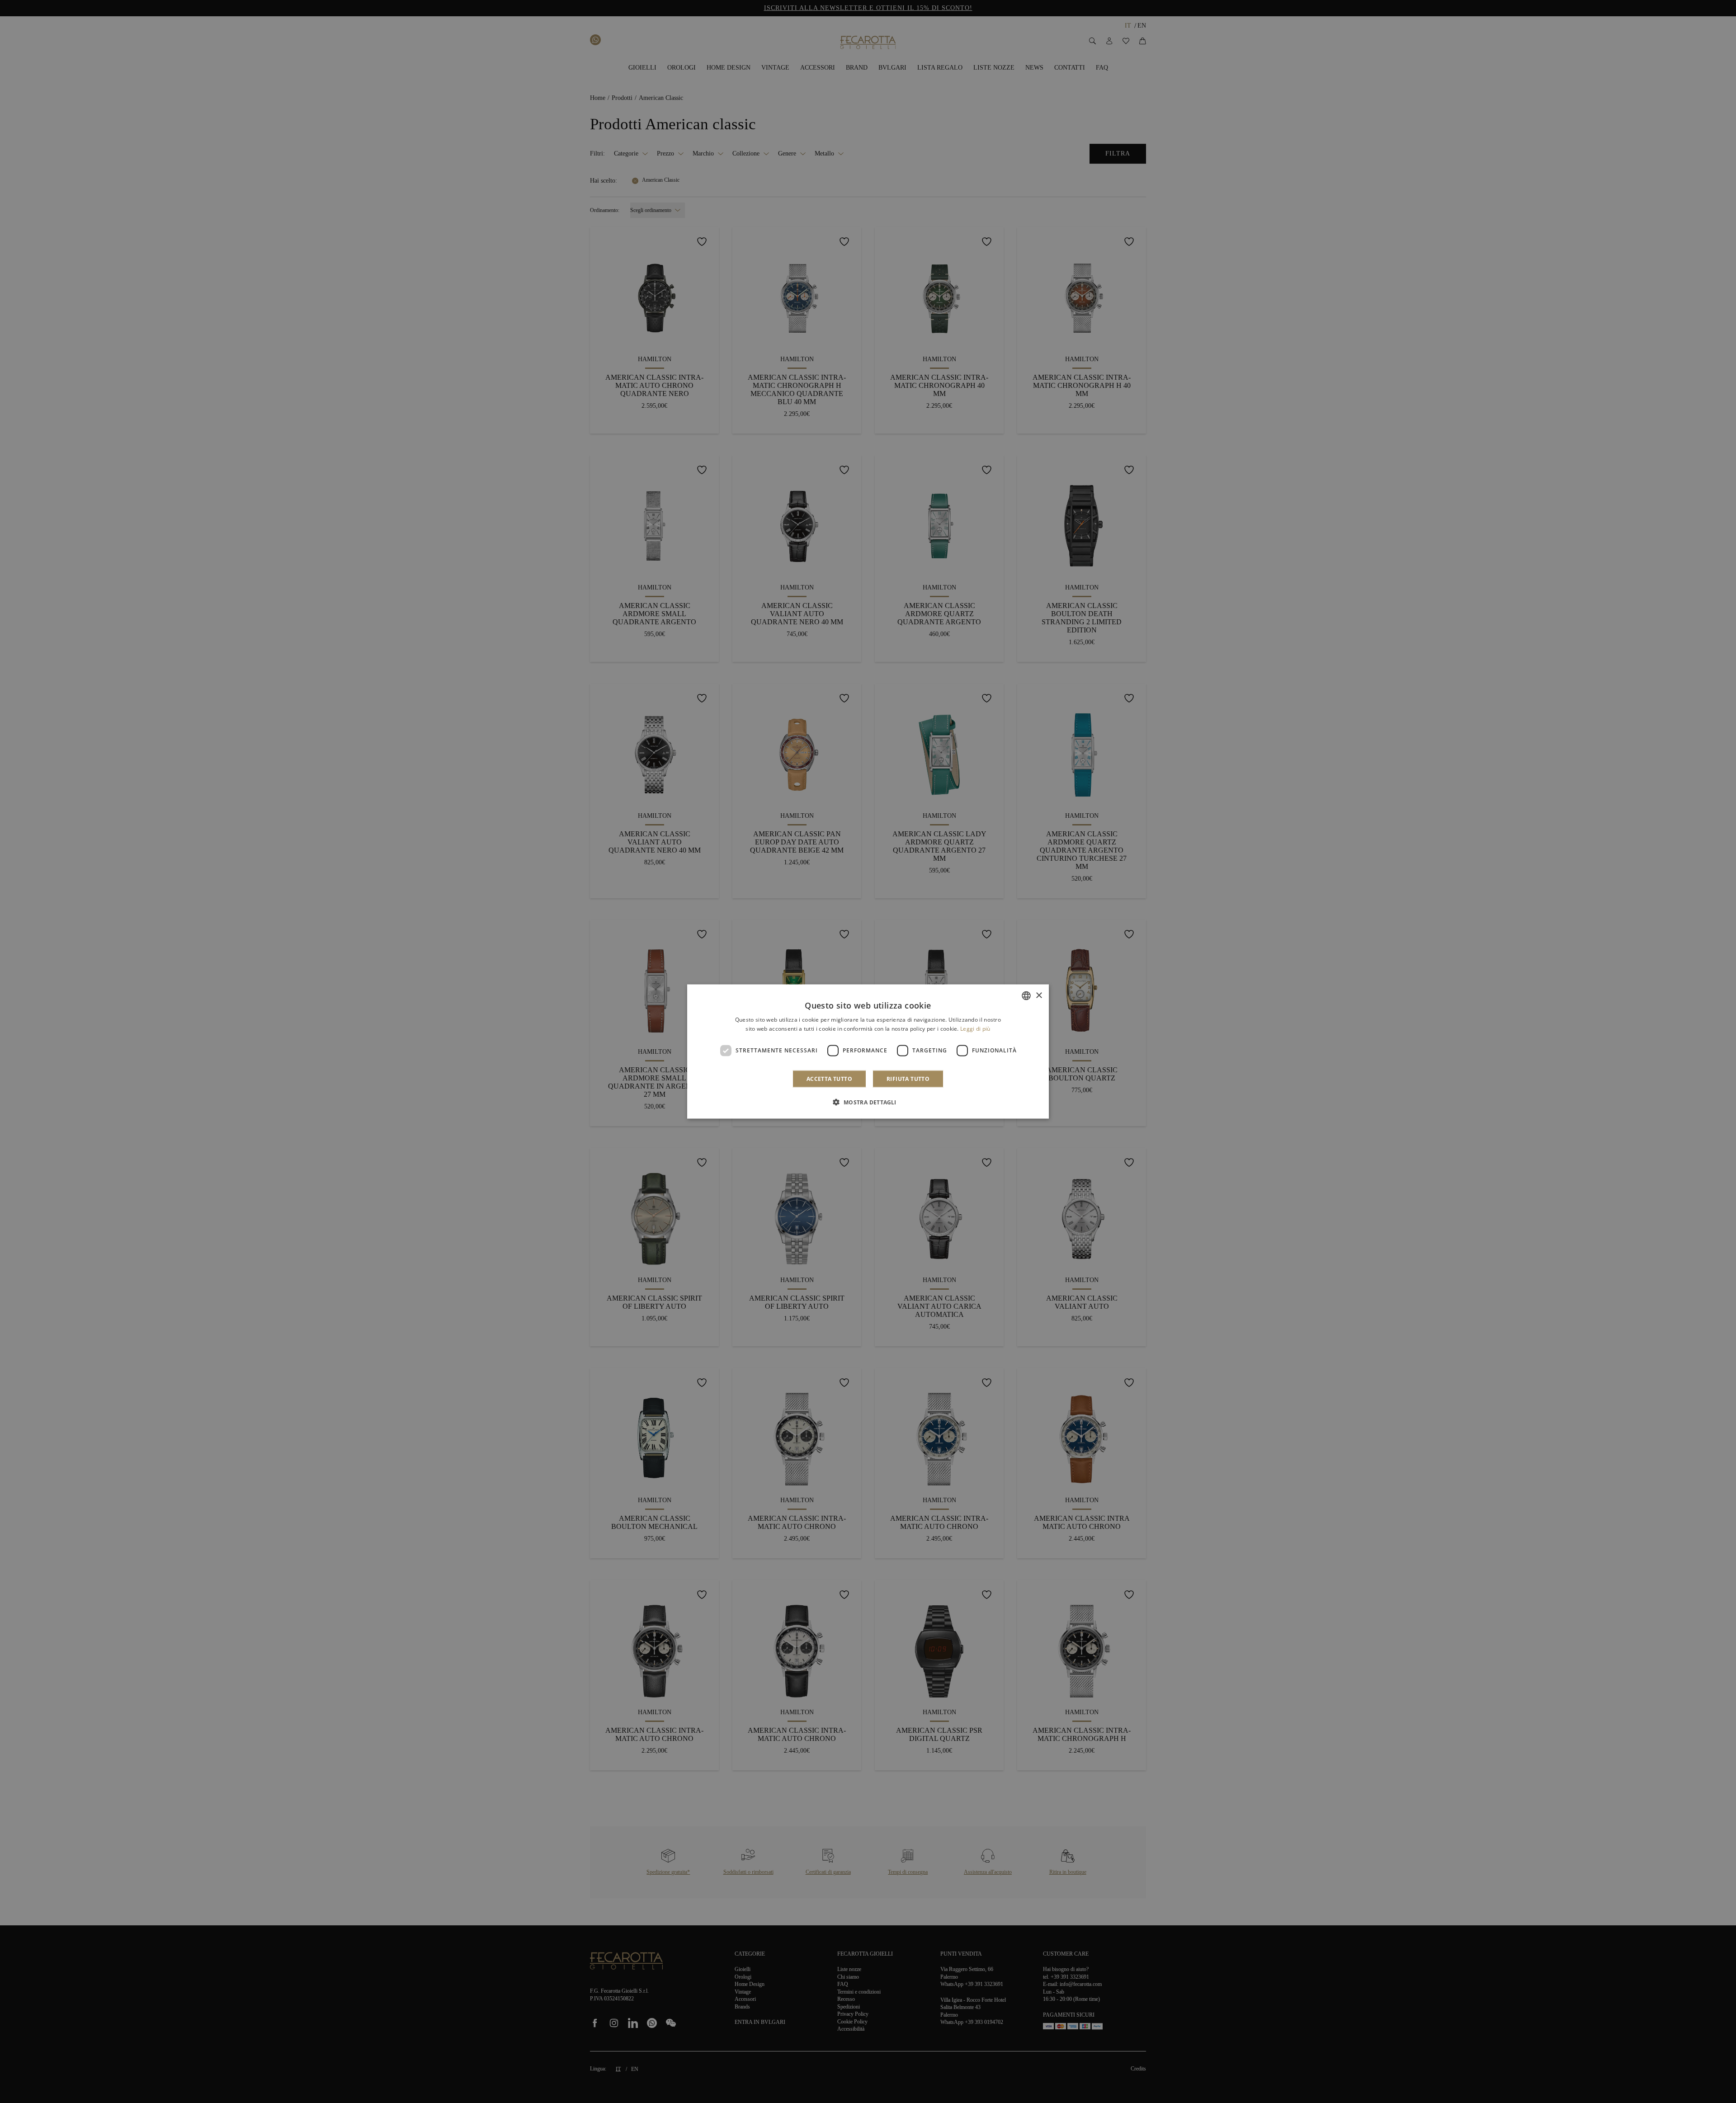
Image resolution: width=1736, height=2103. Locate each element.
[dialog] (868, 1052)
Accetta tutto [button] (829, 1078)
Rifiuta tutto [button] (908, 1078)
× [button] (1039, 995)
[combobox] (1026, 996)
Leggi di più (975, 1029)
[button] (868, 1102)
